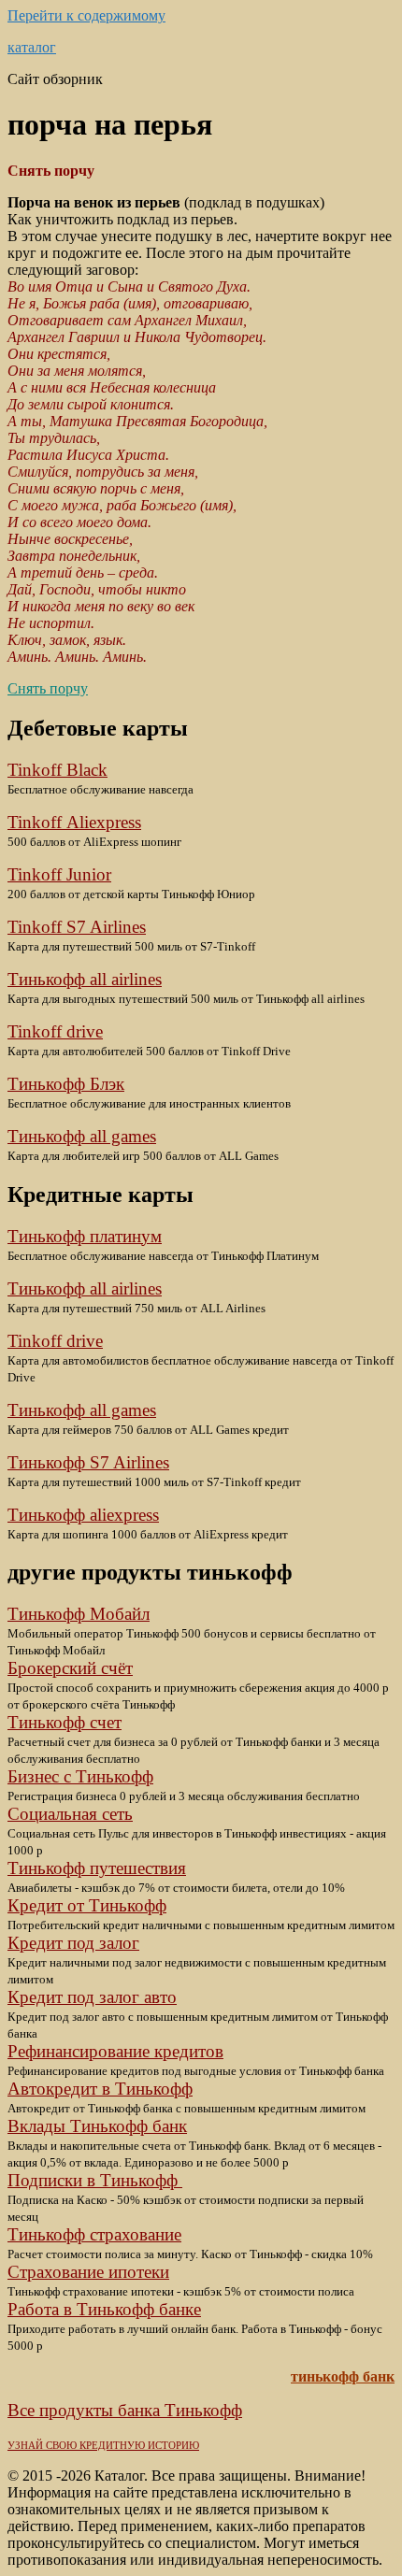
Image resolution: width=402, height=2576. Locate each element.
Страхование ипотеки (88, 2272)
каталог (32, 47)
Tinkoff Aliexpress (74, 822)
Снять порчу (48, 688)
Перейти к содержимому (86, 15)
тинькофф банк (343, 2376)
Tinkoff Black (57, 770)
